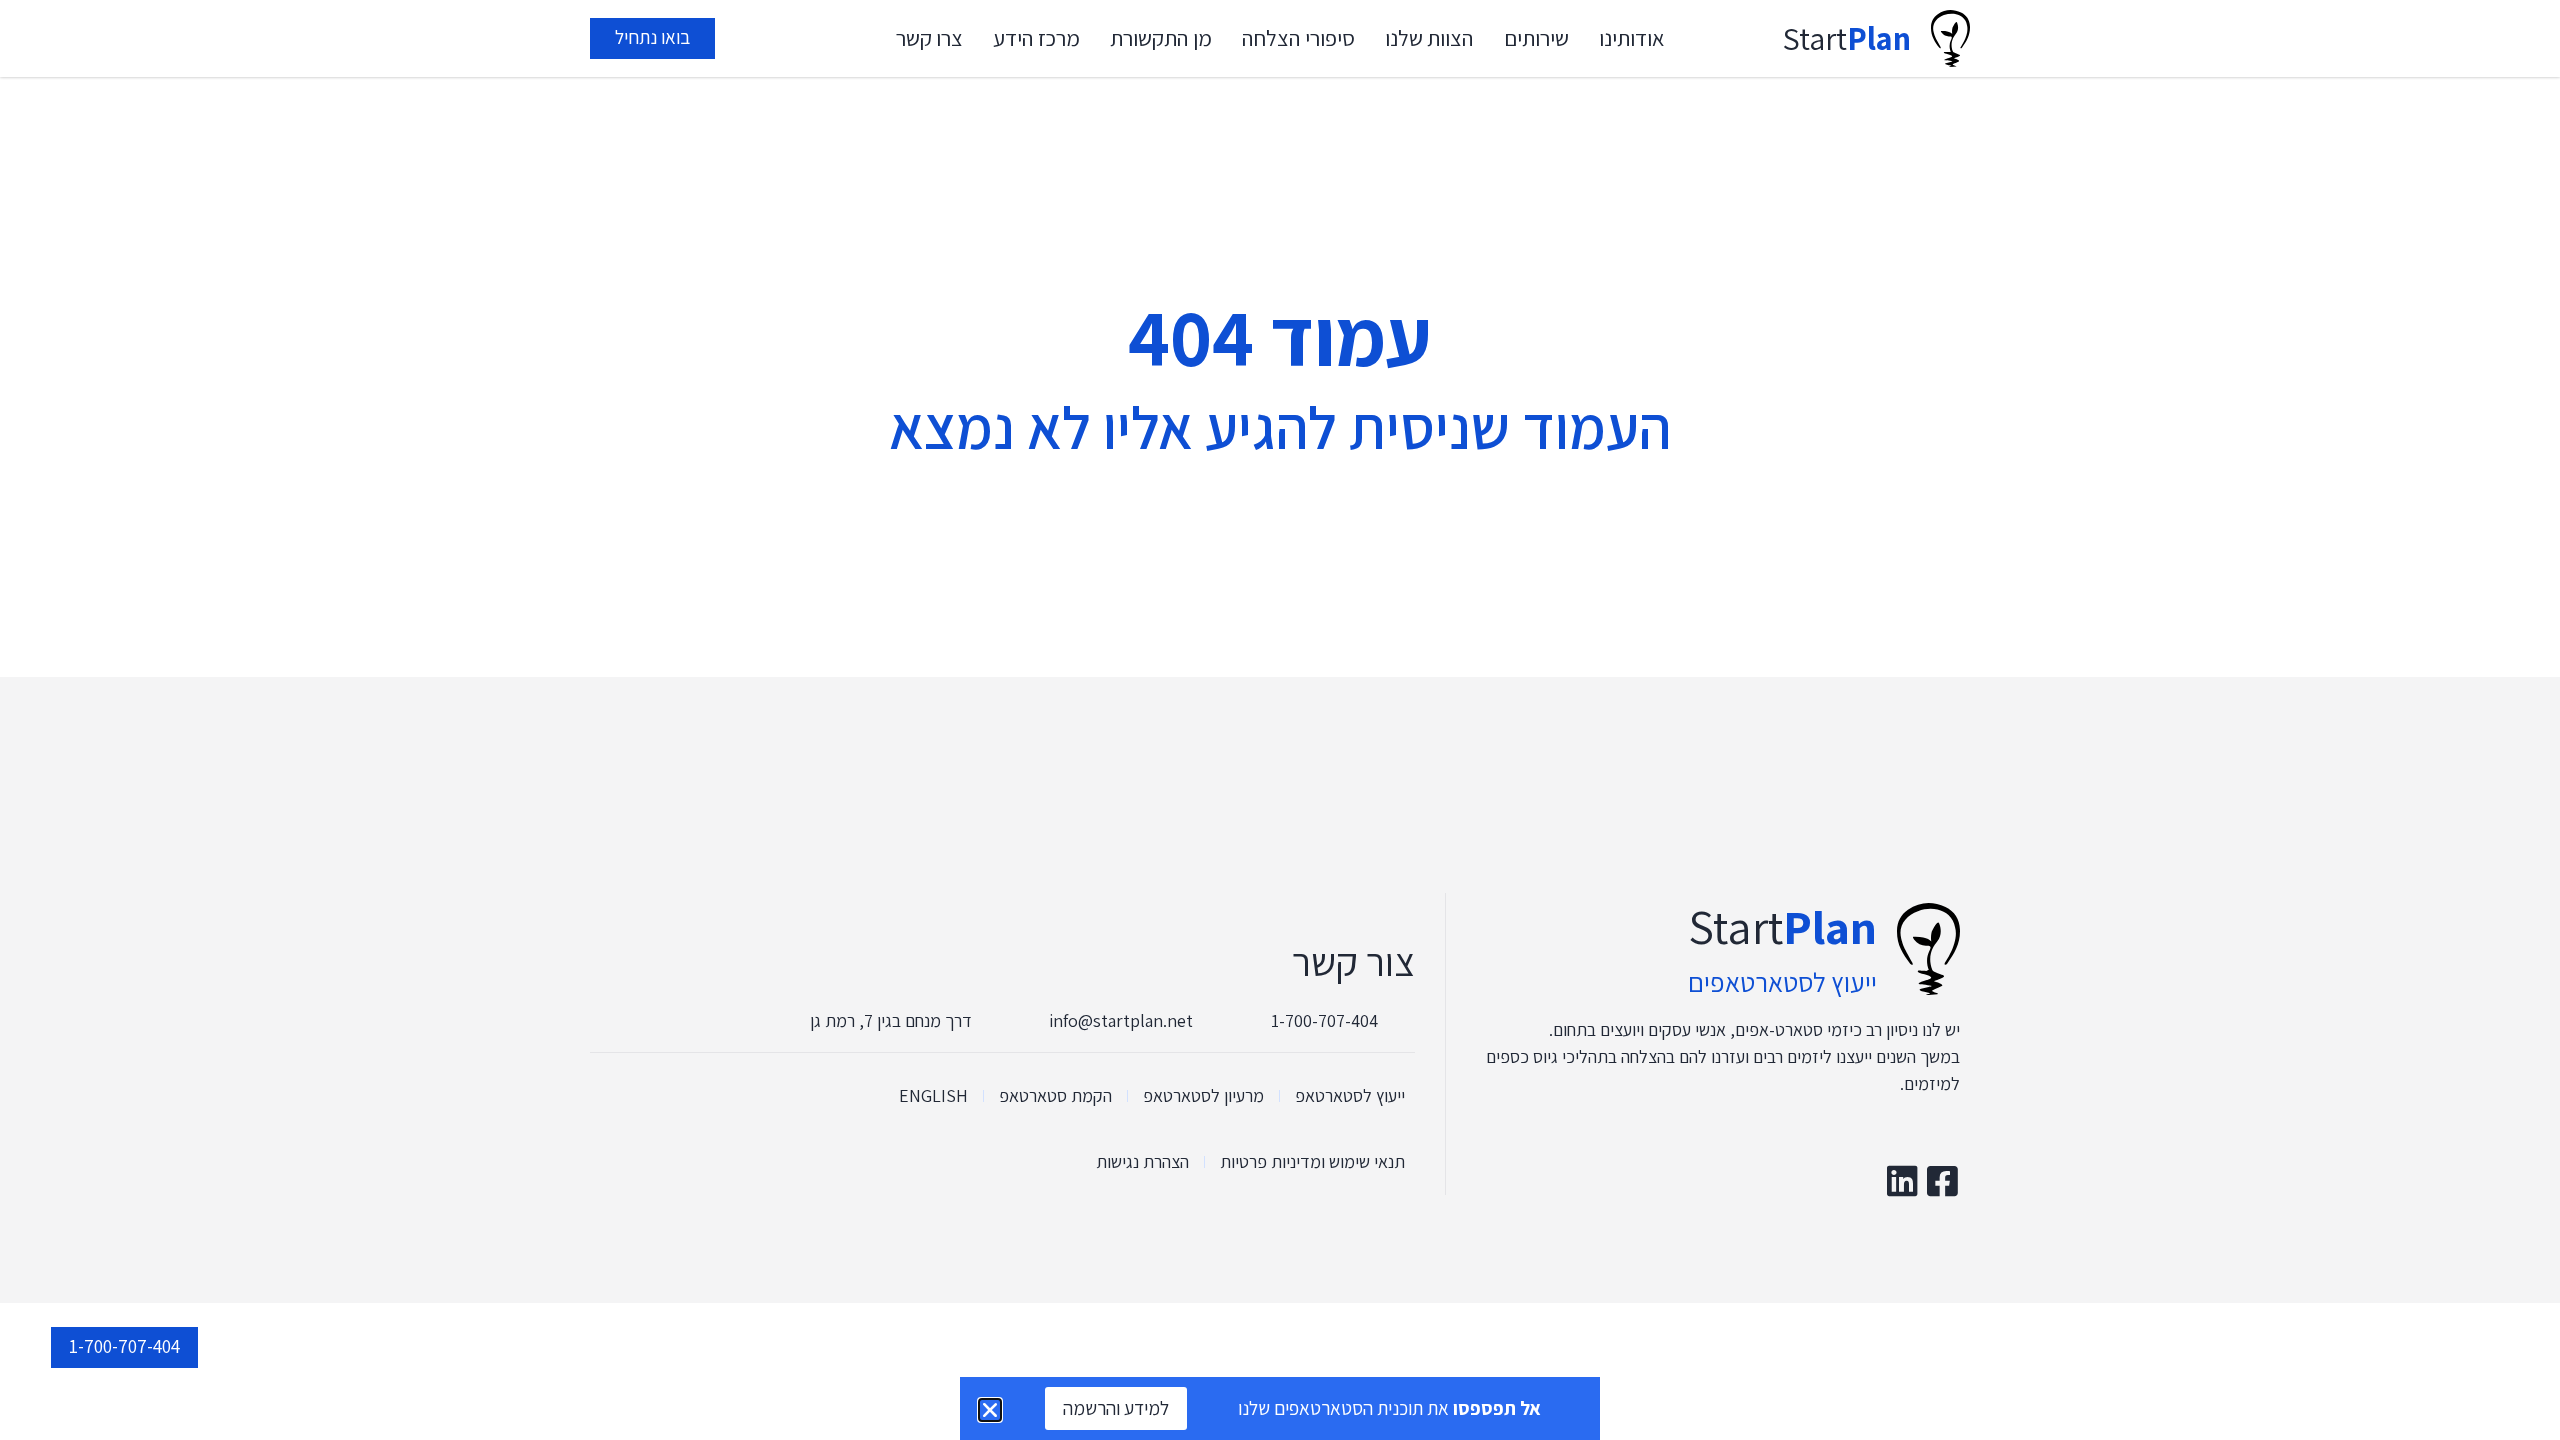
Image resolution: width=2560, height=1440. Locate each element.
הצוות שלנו (1429, 37)
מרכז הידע (1036, 37)
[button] (990, 1410)
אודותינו (1632, 37)
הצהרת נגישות (1142, 1161)
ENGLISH (933, 1095)
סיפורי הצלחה (1298, 37)
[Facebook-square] (1942, 1180)
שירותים (1536, 37)
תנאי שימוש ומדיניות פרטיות (1312, 1161)
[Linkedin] (1902, 1180)
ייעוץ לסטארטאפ (1350, 1095)
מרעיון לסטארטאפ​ (1203, 1095)
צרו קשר (929, 37)
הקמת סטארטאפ (1055, 1095)
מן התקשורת (1161, 37)
